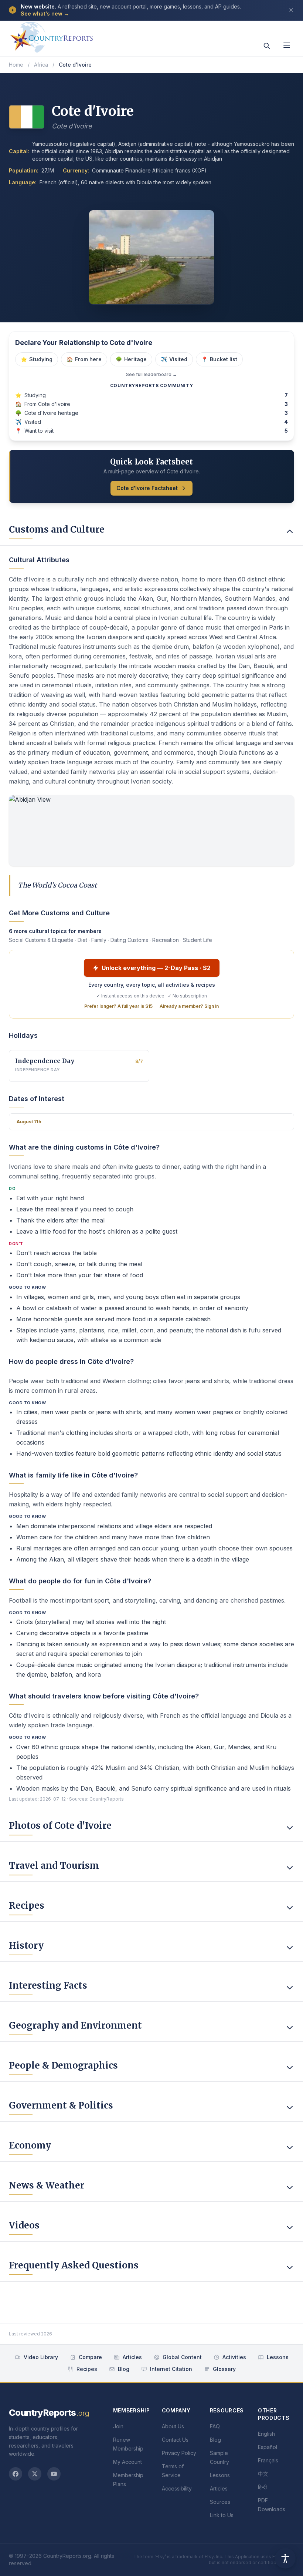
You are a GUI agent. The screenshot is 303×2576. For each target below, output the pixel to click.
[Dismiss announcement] (291, 10)
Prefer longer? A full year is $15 (118, 1006)
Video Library (41, 2357)
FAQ (215, 2426)
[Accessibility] (285, 2558)
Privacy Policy (179, 2453)
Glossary (224, 2369)
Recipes (87, 2369)
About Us (173, 2426)
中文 (263, 2474)
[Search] (267, 46)
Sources (220, 2502)
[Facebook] (16, 2474)
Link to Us (222, 2515)
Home (16, 65)
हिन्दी (262, 2487)
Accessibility (177, 2488)
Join (118, 2426)
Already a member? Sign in (189, 1006)
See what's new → (45, 14)
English (266, 2434)
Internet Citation (171, 2369)
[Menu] (287, 45)
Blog (124, 2369)
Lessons (278, 2357)
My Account (127, 2462)
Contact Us (175, 2440)
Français (268, 2460)
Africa (41, 65)
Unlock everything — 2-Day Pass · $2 (156, 968)
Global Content (182, 2357)
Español (268, 2447)
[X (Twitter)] (35, 2474)
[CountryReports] (51, 35)
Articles (132, 2357)
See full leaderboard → (151, 374)
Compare (90, 2357)
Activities (234, 2357)
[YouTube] (54, 2474)
